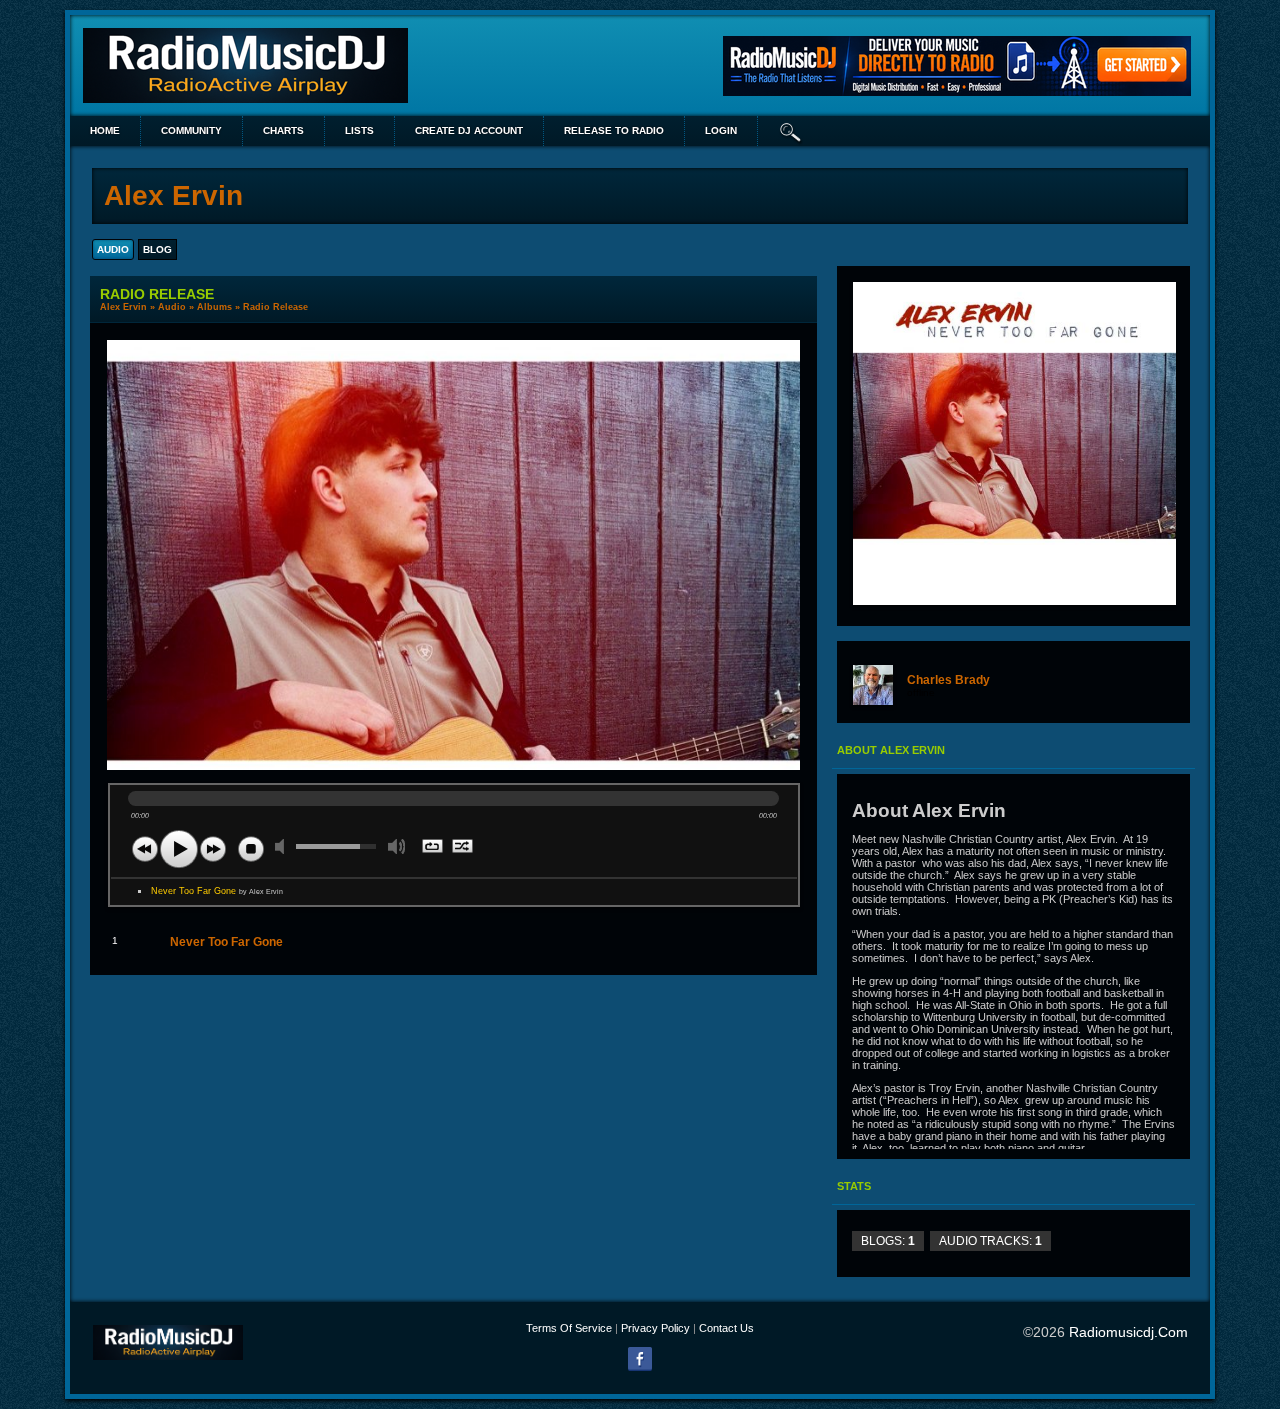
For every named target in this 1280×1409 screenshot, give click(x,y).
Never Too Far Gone (217, 891)
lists (359, 130)
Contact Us (726, 1328)
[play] (179, 849)
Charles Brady (948, 680)
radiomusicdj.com (1128, 1332)
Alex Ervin (123, 307)
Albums (214, 307)
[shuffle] (463, 848)
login (721, 130)
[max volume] (397, 846)
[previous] (145, 849)
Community (191, 130)
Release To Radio (614, 130)
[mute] (284, 846)
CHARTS (283, 130)
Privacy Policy (655, 1328)
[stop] (251, 849)
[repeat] (433, 848)
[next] (213, 849)
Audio (172, 307)
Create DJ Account (469, 130)
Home (105, 130)
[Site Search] (791, 131)
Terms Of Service (569, 1328)
